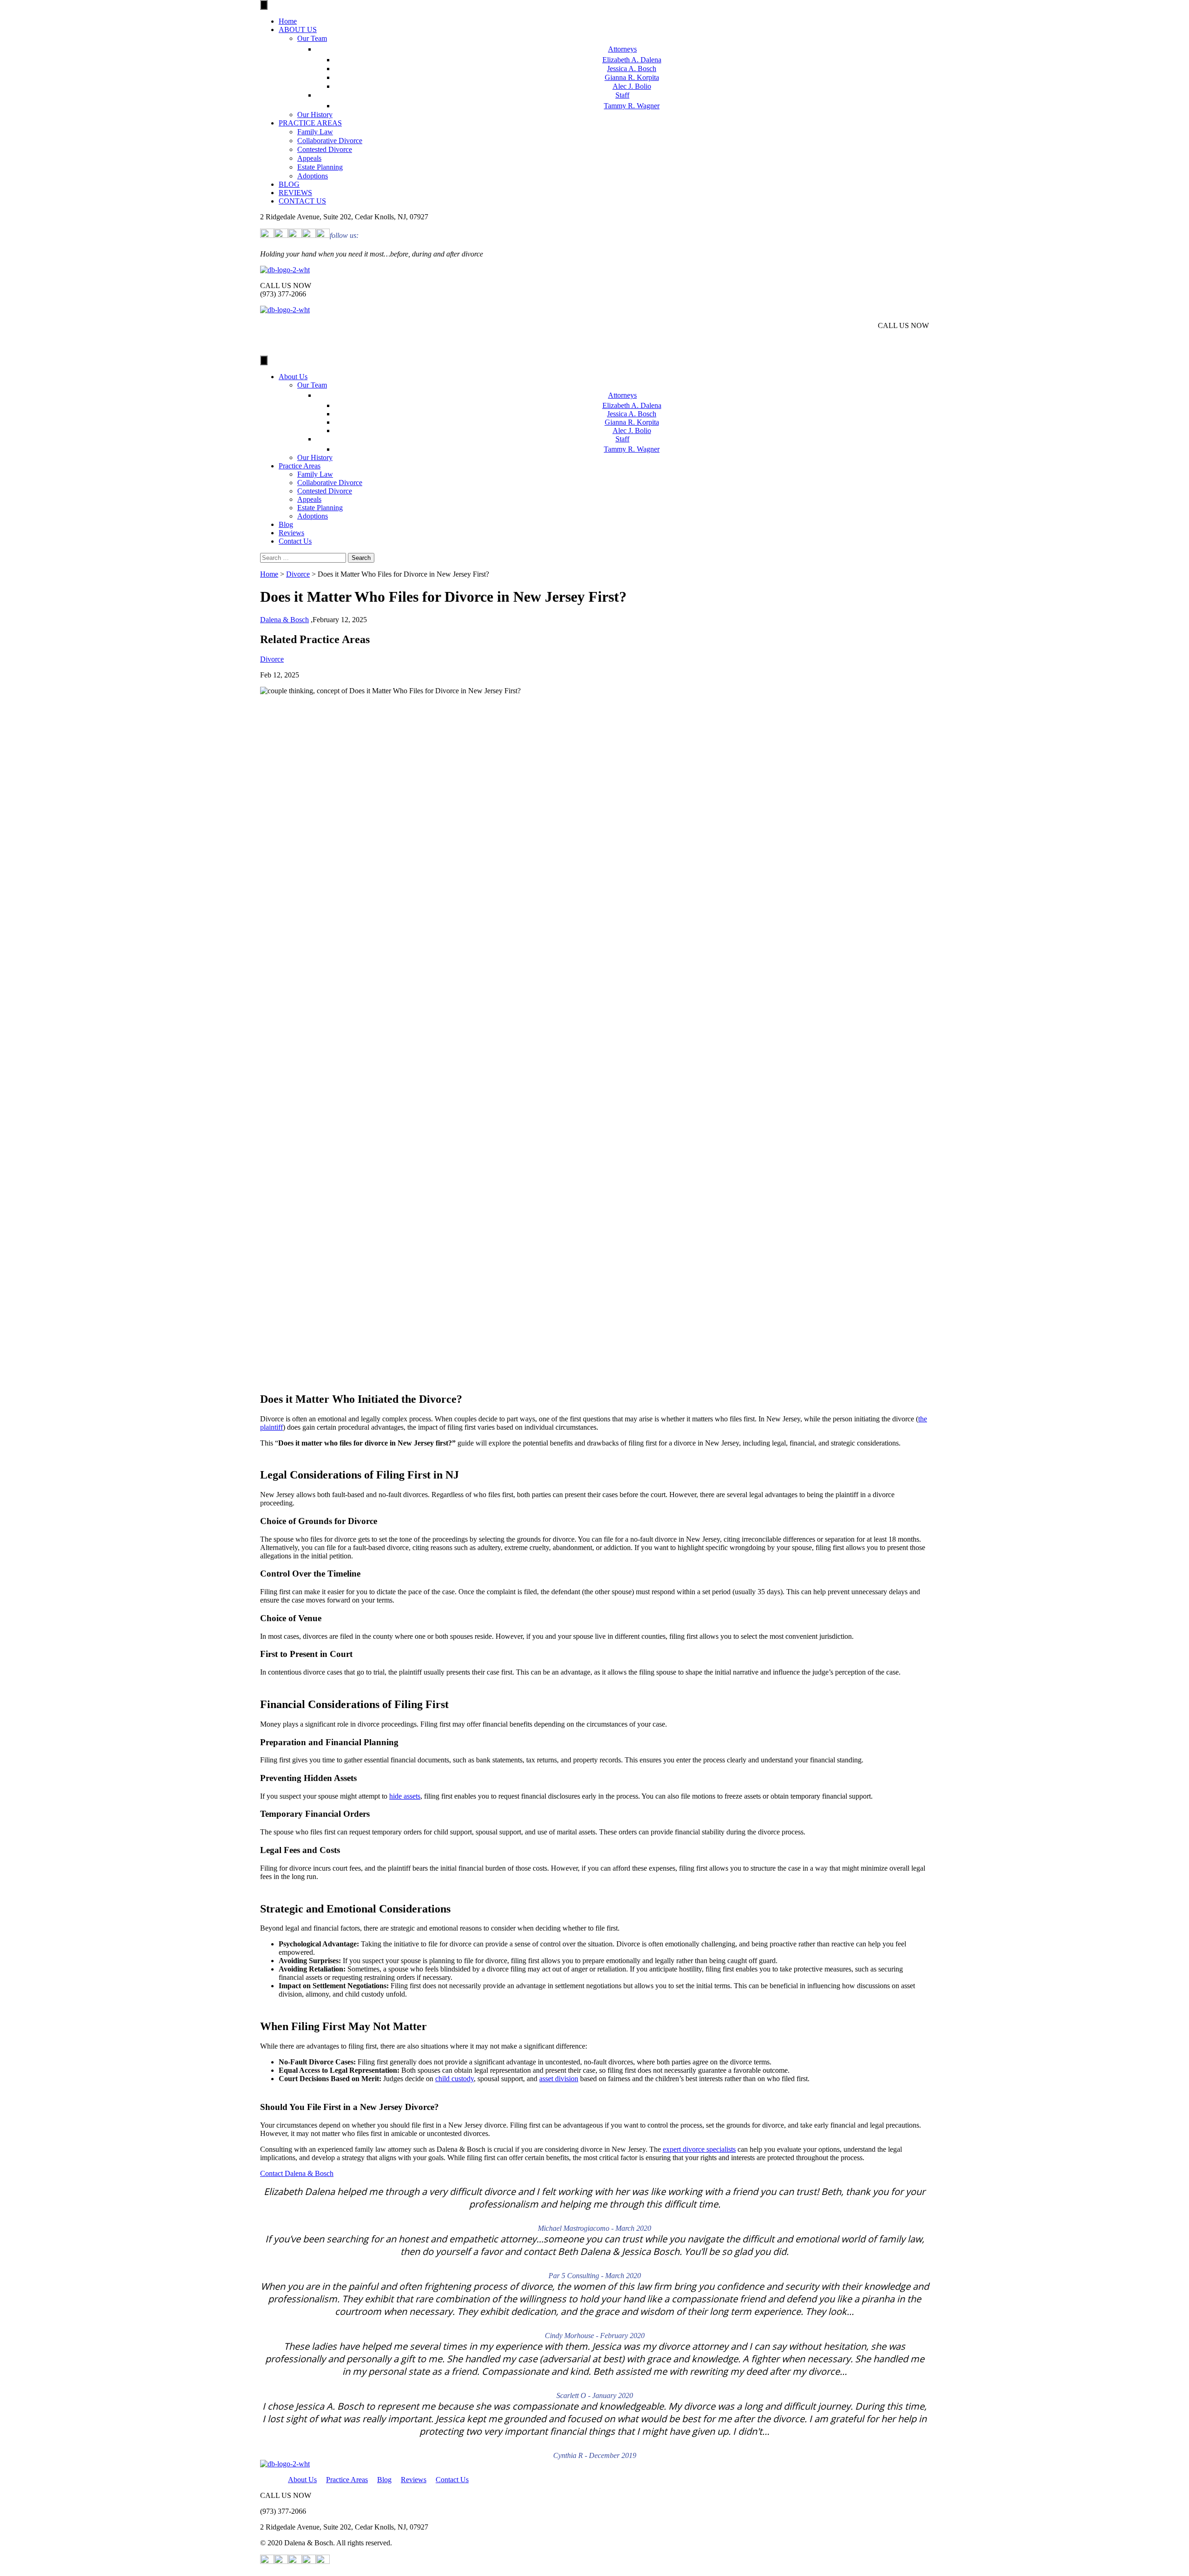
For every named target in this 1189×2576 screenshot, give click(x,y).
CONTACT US (302, 201)
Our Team (312, 38)
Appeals (309, 158)
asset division (559, 2079)
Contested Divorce (325, 149)
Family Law (315, 132)
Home (288, 21)
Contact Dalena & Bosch (297, 2173)
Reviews (291, 533)
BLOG (289, 184)
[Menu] (264, 5)
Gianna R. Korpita (632, 77)
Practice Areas (300, 466)
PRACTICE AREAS (310, 123)
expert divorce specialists (699, 2149)
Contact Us (295, 541)
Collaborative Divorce (330, 141)
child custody (454, 2079)
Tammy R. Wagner (632, 106)
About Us (293, 377)
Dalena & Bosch (284, 620)
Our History (315, 115)
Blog (286, 524)
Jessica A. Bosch (632, 69)
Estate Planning (320, 167)
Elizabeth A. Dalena (632, 60)
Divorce (298, 574)
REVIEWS (295, 193)
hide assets (405, 1796)
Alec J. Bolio (632, 86)
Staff (622, 95)
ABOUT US (298, 30)
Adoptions (313, 176)
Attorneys (622, 49)
